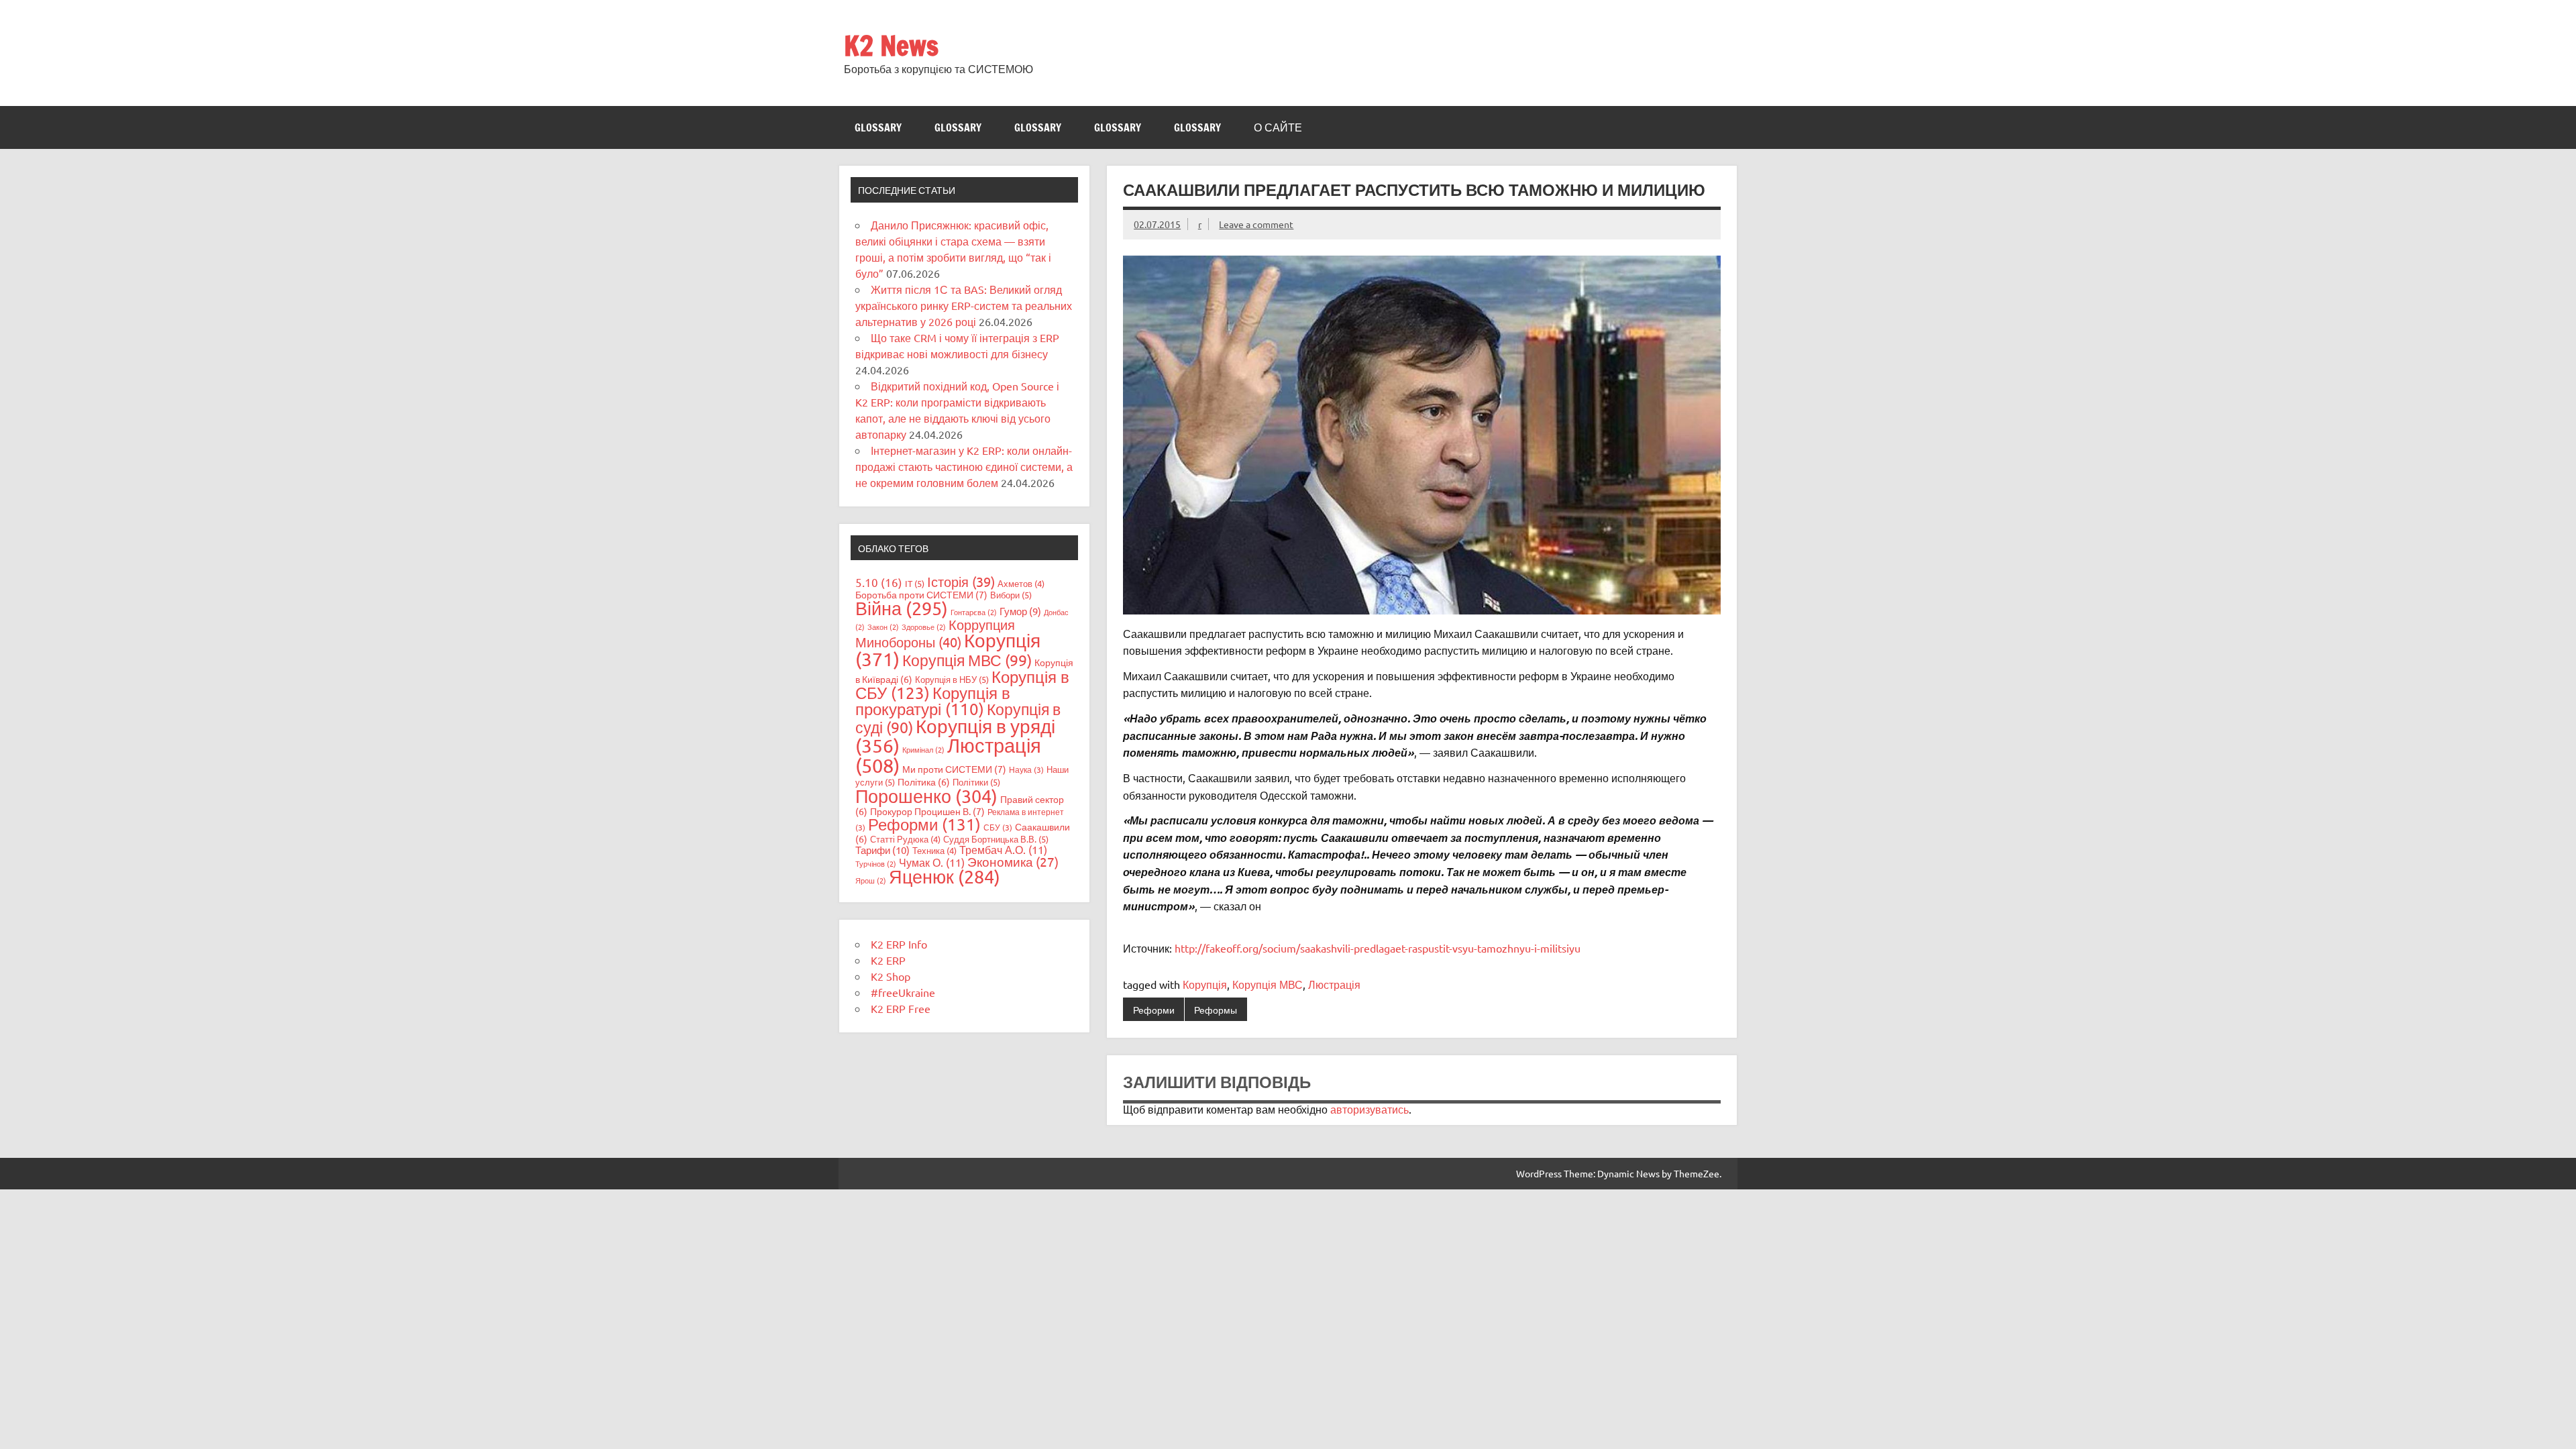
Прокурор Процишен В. (927, 811)
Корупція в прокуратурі (933, 701)
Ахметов (1021, 583)
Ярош (871, 880)
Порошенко (926, 796)
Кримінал (923, 749)
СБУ (998, 827)
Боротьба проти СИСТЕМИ (921, 594)
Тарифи (882, 850)
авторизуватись (1370, 1109)
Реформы (1216, 1010)
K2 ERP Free (901, 1008)
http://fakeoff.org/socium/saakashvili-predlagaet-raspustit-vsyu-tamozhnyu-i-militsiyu (1378, 948)
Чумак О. (932, 862)
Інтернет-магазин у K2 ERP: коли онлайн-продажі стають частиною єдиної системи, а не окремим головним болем (964, 466)
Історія (961, 581)
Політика (924, 782)
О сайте (1278, 127)
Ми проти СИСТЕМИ (954, 769)
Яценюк (945, 876)
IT (915, 583)
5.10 (879, 582)
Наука (1026, 769)
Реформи (1154, 1010)
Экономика (1013, 861)
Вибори (1011, 595)
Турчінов (876, 863)
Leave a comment (1256, 224)
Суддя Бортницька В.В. (996, 839)
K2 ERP (888, 960)
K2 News (891, 45)
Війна (902, 608)
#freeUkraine (903, 992)
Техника (934, 850)
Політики (976, 782)
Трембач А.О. (1003, 849)
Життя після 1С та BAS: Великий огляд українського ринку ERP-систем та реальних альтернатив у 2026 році (964, 305)
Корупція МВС (1268, 984)
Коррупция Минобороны (935, 633)
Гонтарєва (974, 612)
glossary (878, 127)
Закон (883, 627)
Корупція (1205, 984)
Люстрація (1334, 984)
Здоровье (924, 627)
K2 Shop (891, 976)
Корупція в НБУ (952, 679)
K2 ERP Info (899, 944)
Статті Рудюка (905, 839)
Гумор (1020, 611)
